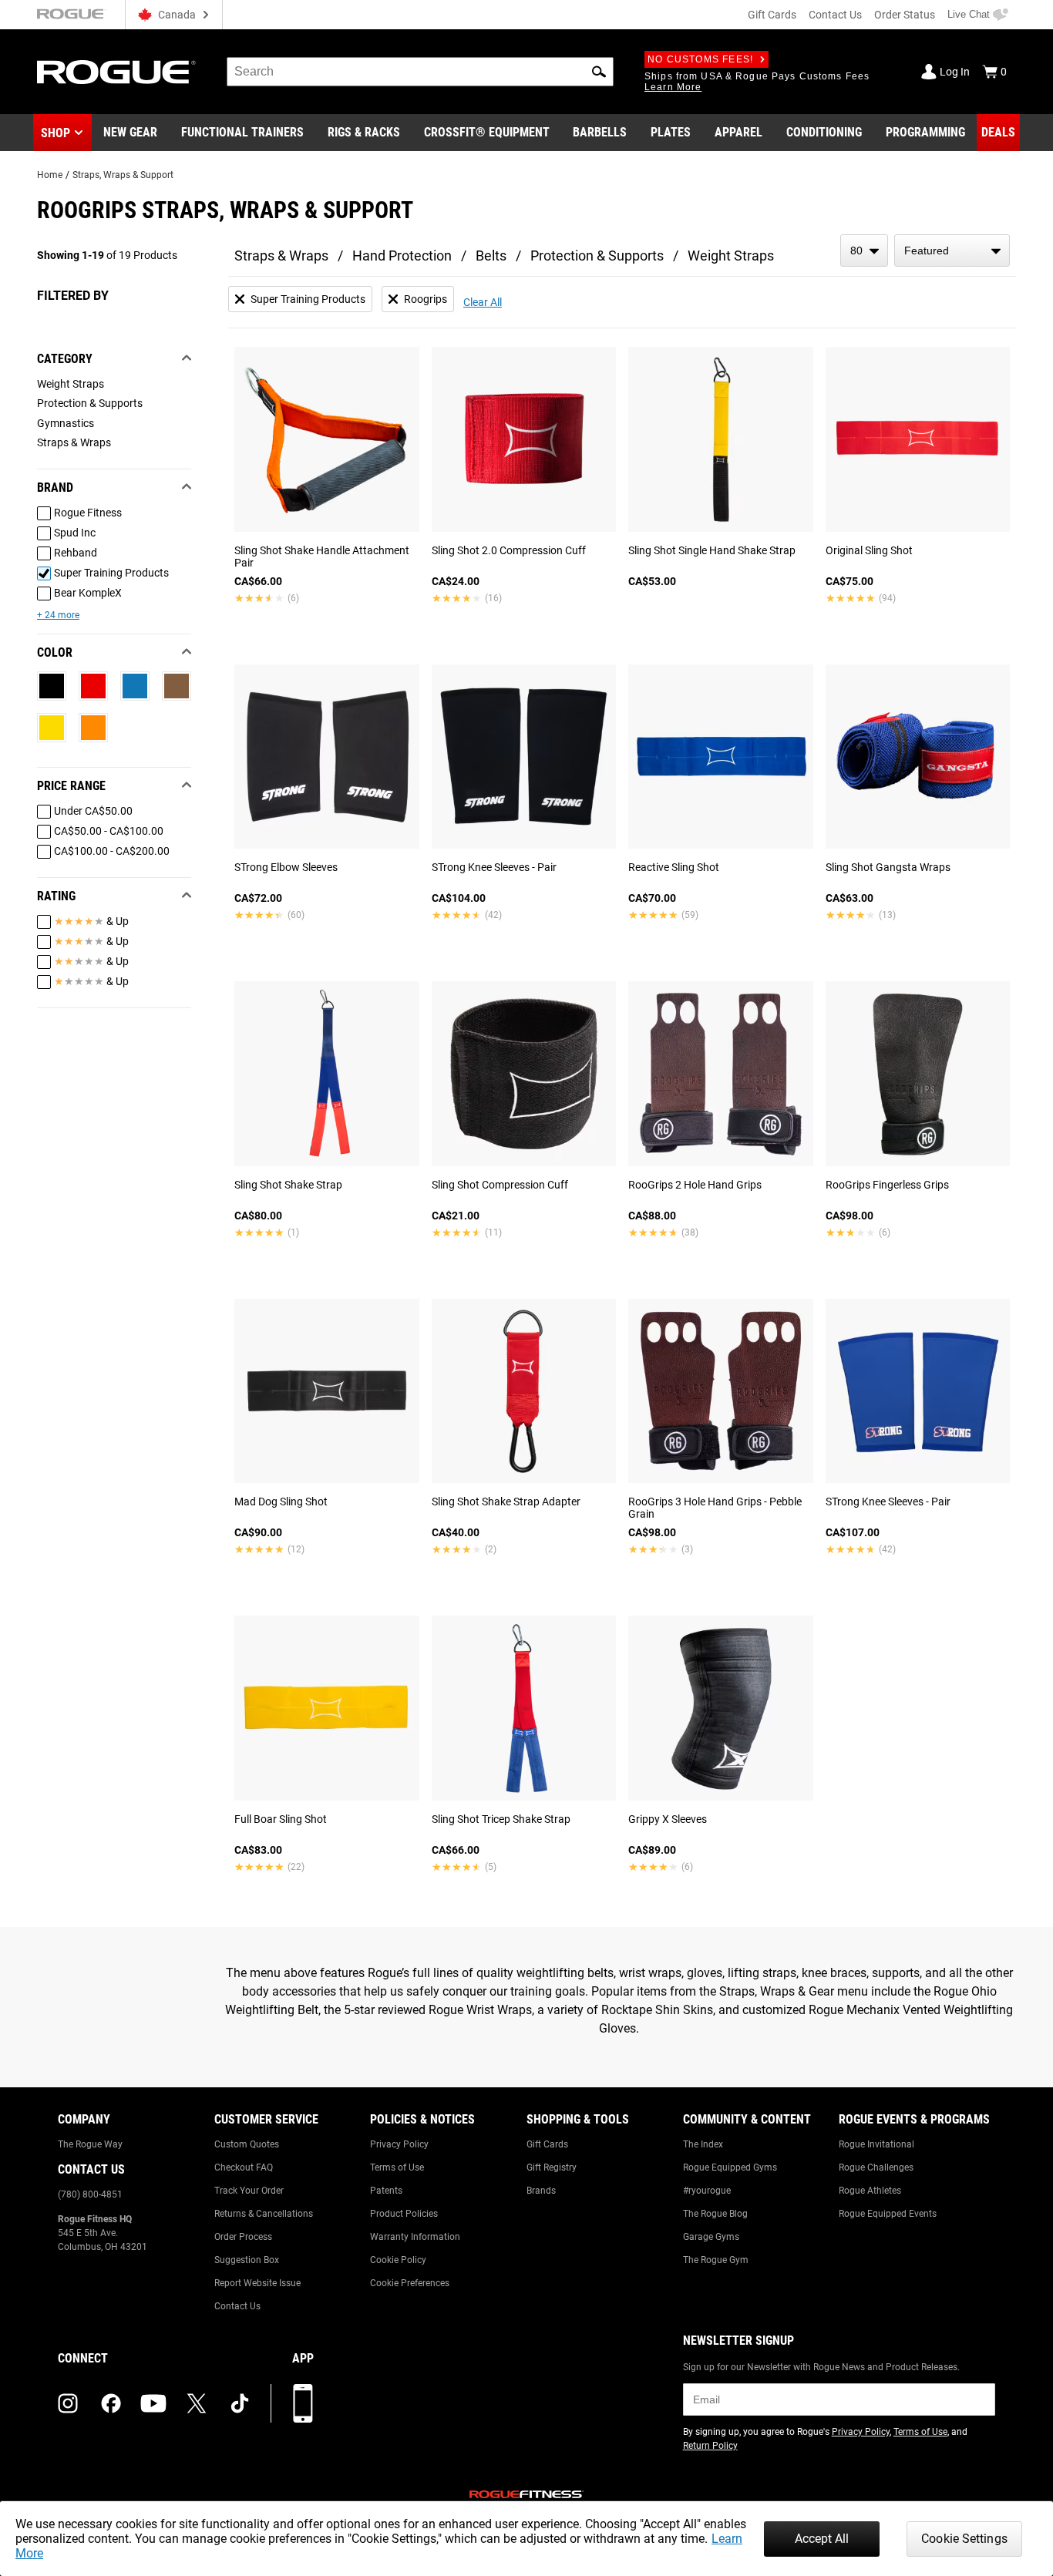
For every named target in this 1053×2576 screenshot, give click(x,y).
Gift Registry (552, 2167)
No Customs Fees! (700, 59)
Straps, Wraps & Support (123, 175)
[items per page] (864, 251)
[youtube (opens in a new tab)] (153, 2403)
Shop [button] (56, 133)
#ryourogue (707, 2191)
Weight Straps (731, 256)
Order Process (243, 2237)
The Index (703, 2144)
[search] (420, 72)
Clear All (483, 302)
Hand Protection (402, 256)
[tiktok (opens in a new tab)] (240, 2403)
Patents (386, 2191)
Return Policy (710, 2446)
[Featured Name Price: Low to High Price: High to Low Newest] (952, 251)
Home (50, 175)
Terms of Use (397, 2167)
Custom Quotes (247, 2144)
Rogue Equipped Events (888, 2214)
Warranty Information (415, 2237)
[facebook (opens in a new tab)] (111, 2403)
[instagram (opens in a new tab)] (68, 2403)
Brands (541, 2191)
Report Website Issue (257, 2283)
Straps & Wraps (281, 256)
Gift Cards (772, 15)
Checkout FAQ (244, 2167)
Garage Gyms (711, 2237)
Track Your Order (249, 2191)
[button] (599, 72)
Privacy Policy (399, 2144)
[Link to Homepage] (116, 72)
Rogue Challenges (876, 2167)
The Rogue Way (90, 2144)
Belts (491, 256)
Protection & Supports (597, 256)
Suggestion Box (247, 2260)
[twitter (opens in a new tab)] (197, 2403)
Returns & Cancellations (264, 2214)
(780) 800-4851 (90, 2194)
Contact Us (835, 15)
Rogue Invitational (876, 2144)
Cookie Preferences (410, 2283)
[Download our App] (303, 2403)
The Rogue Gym (716, 2260)
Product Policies (404, 2214)
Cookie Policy (398, 2260)
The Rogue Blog (715, 2214)
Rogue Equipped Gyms (730, 2167)
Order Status (905, 15)
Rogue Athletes (870, 2191)
